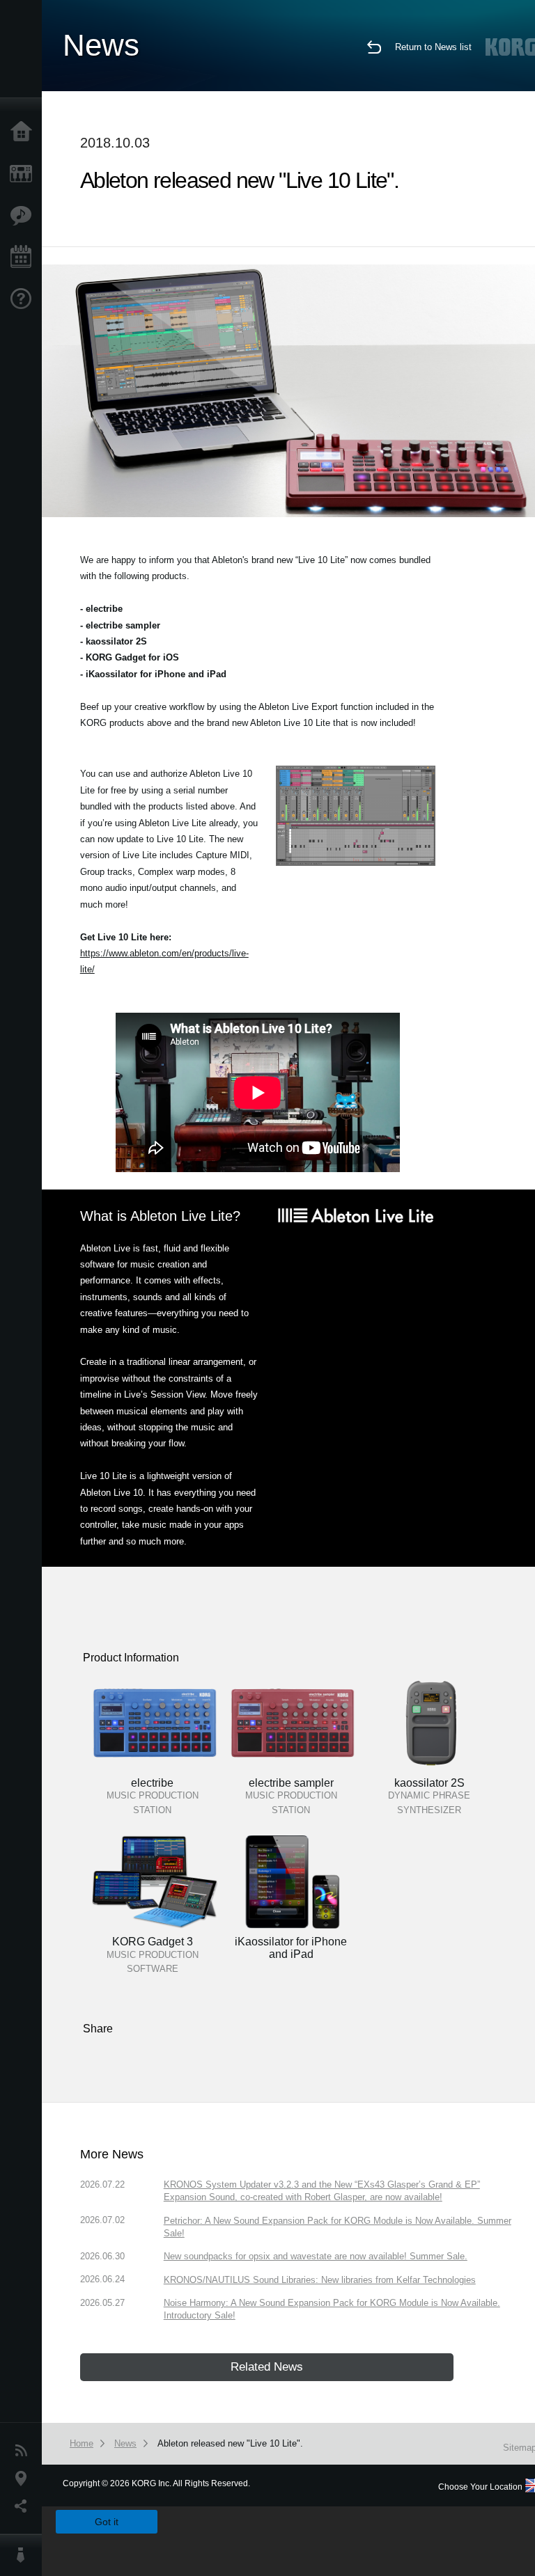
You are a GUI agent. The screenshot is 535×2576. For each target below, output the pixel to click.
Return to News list (433, 47)
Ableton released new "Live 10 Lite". (230, 2443)
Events (24, 258)
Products (24, 174)
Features (24, 216)
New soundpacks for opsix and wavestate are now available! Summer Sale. (316, 2256)
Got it (107, 2522)
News (24, 2451)
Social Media (24, 2506)
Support (24, 299)
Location (24, 2479)
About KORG (24, 2555)
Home (24, 132)
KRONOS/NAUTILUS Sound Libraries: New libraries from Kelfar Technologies (320, 2280)
